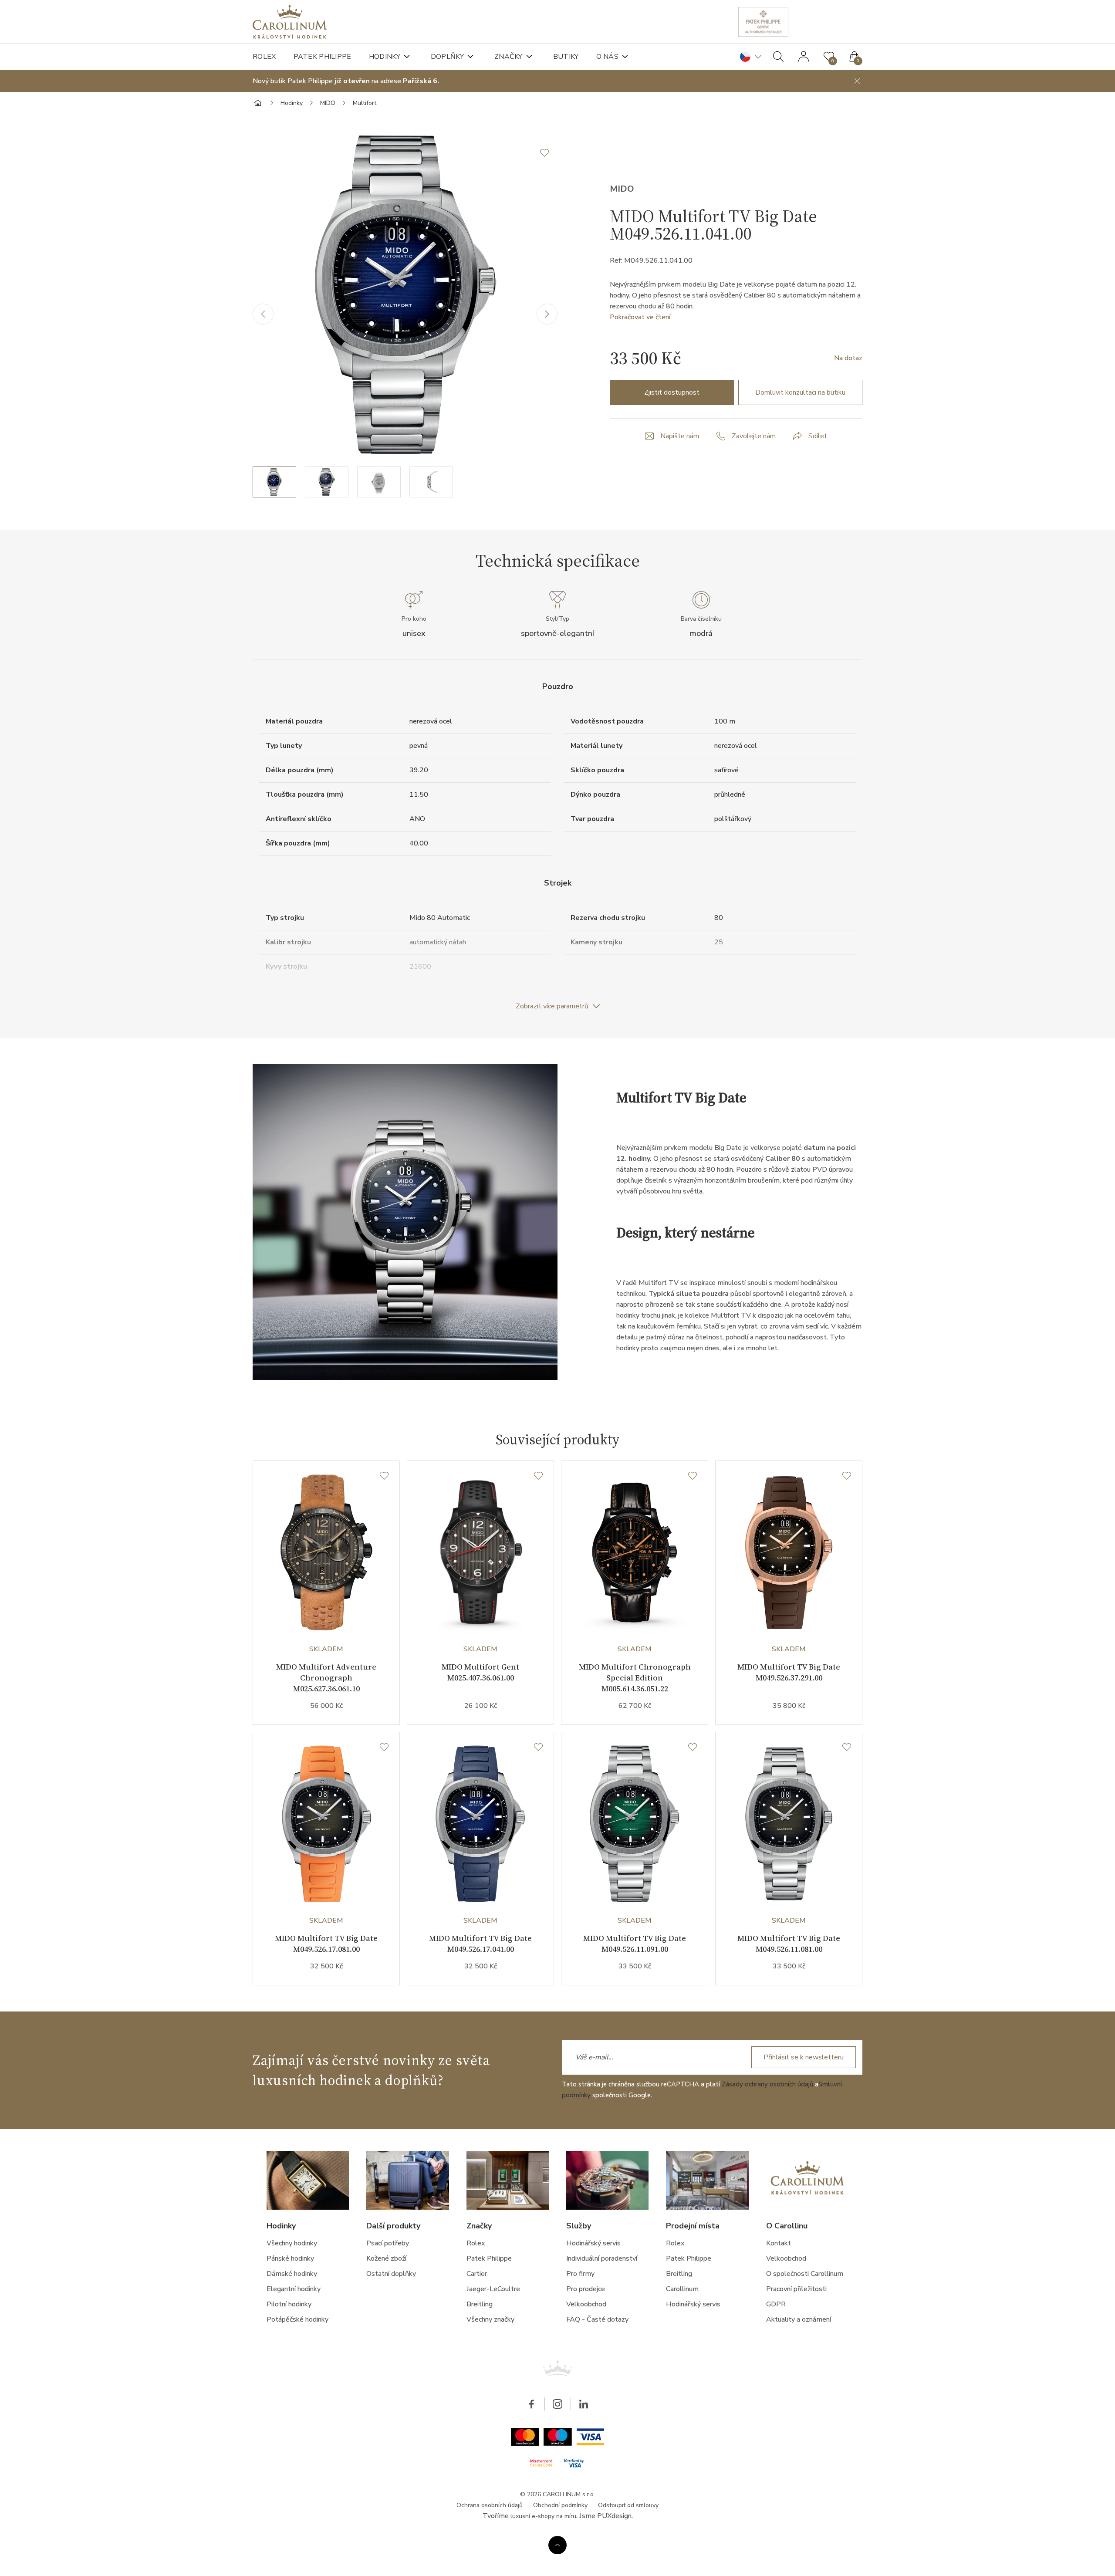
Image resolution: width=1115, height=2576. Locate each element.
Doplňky (447, 57)
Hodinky (385, 57)
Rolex (264, 57)
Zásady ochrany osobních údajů (767, 2084)
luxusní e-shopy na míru (543, 2516)
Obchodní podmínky (560, 2505)
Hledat (778, 57)
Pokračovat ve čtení (640, 317)
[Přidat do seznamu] (549, 153)
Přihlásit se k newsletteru (804, 2057)
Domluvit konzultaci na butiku (800, 392)
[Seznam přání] (384, 1476)
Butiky (566, 57)
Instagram (557, 2404)
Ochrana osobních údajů (490, 2505)
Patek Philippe (323, 57)
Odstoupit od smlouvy (628, 2505)
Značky (509, 57)
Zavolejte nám (754, 436)
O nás (608, 57)
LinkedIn (584, 2404)
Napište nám (680, 436)
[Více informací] (557, 2545)
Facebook (531, 2404)
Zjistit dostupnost (672, 392)
